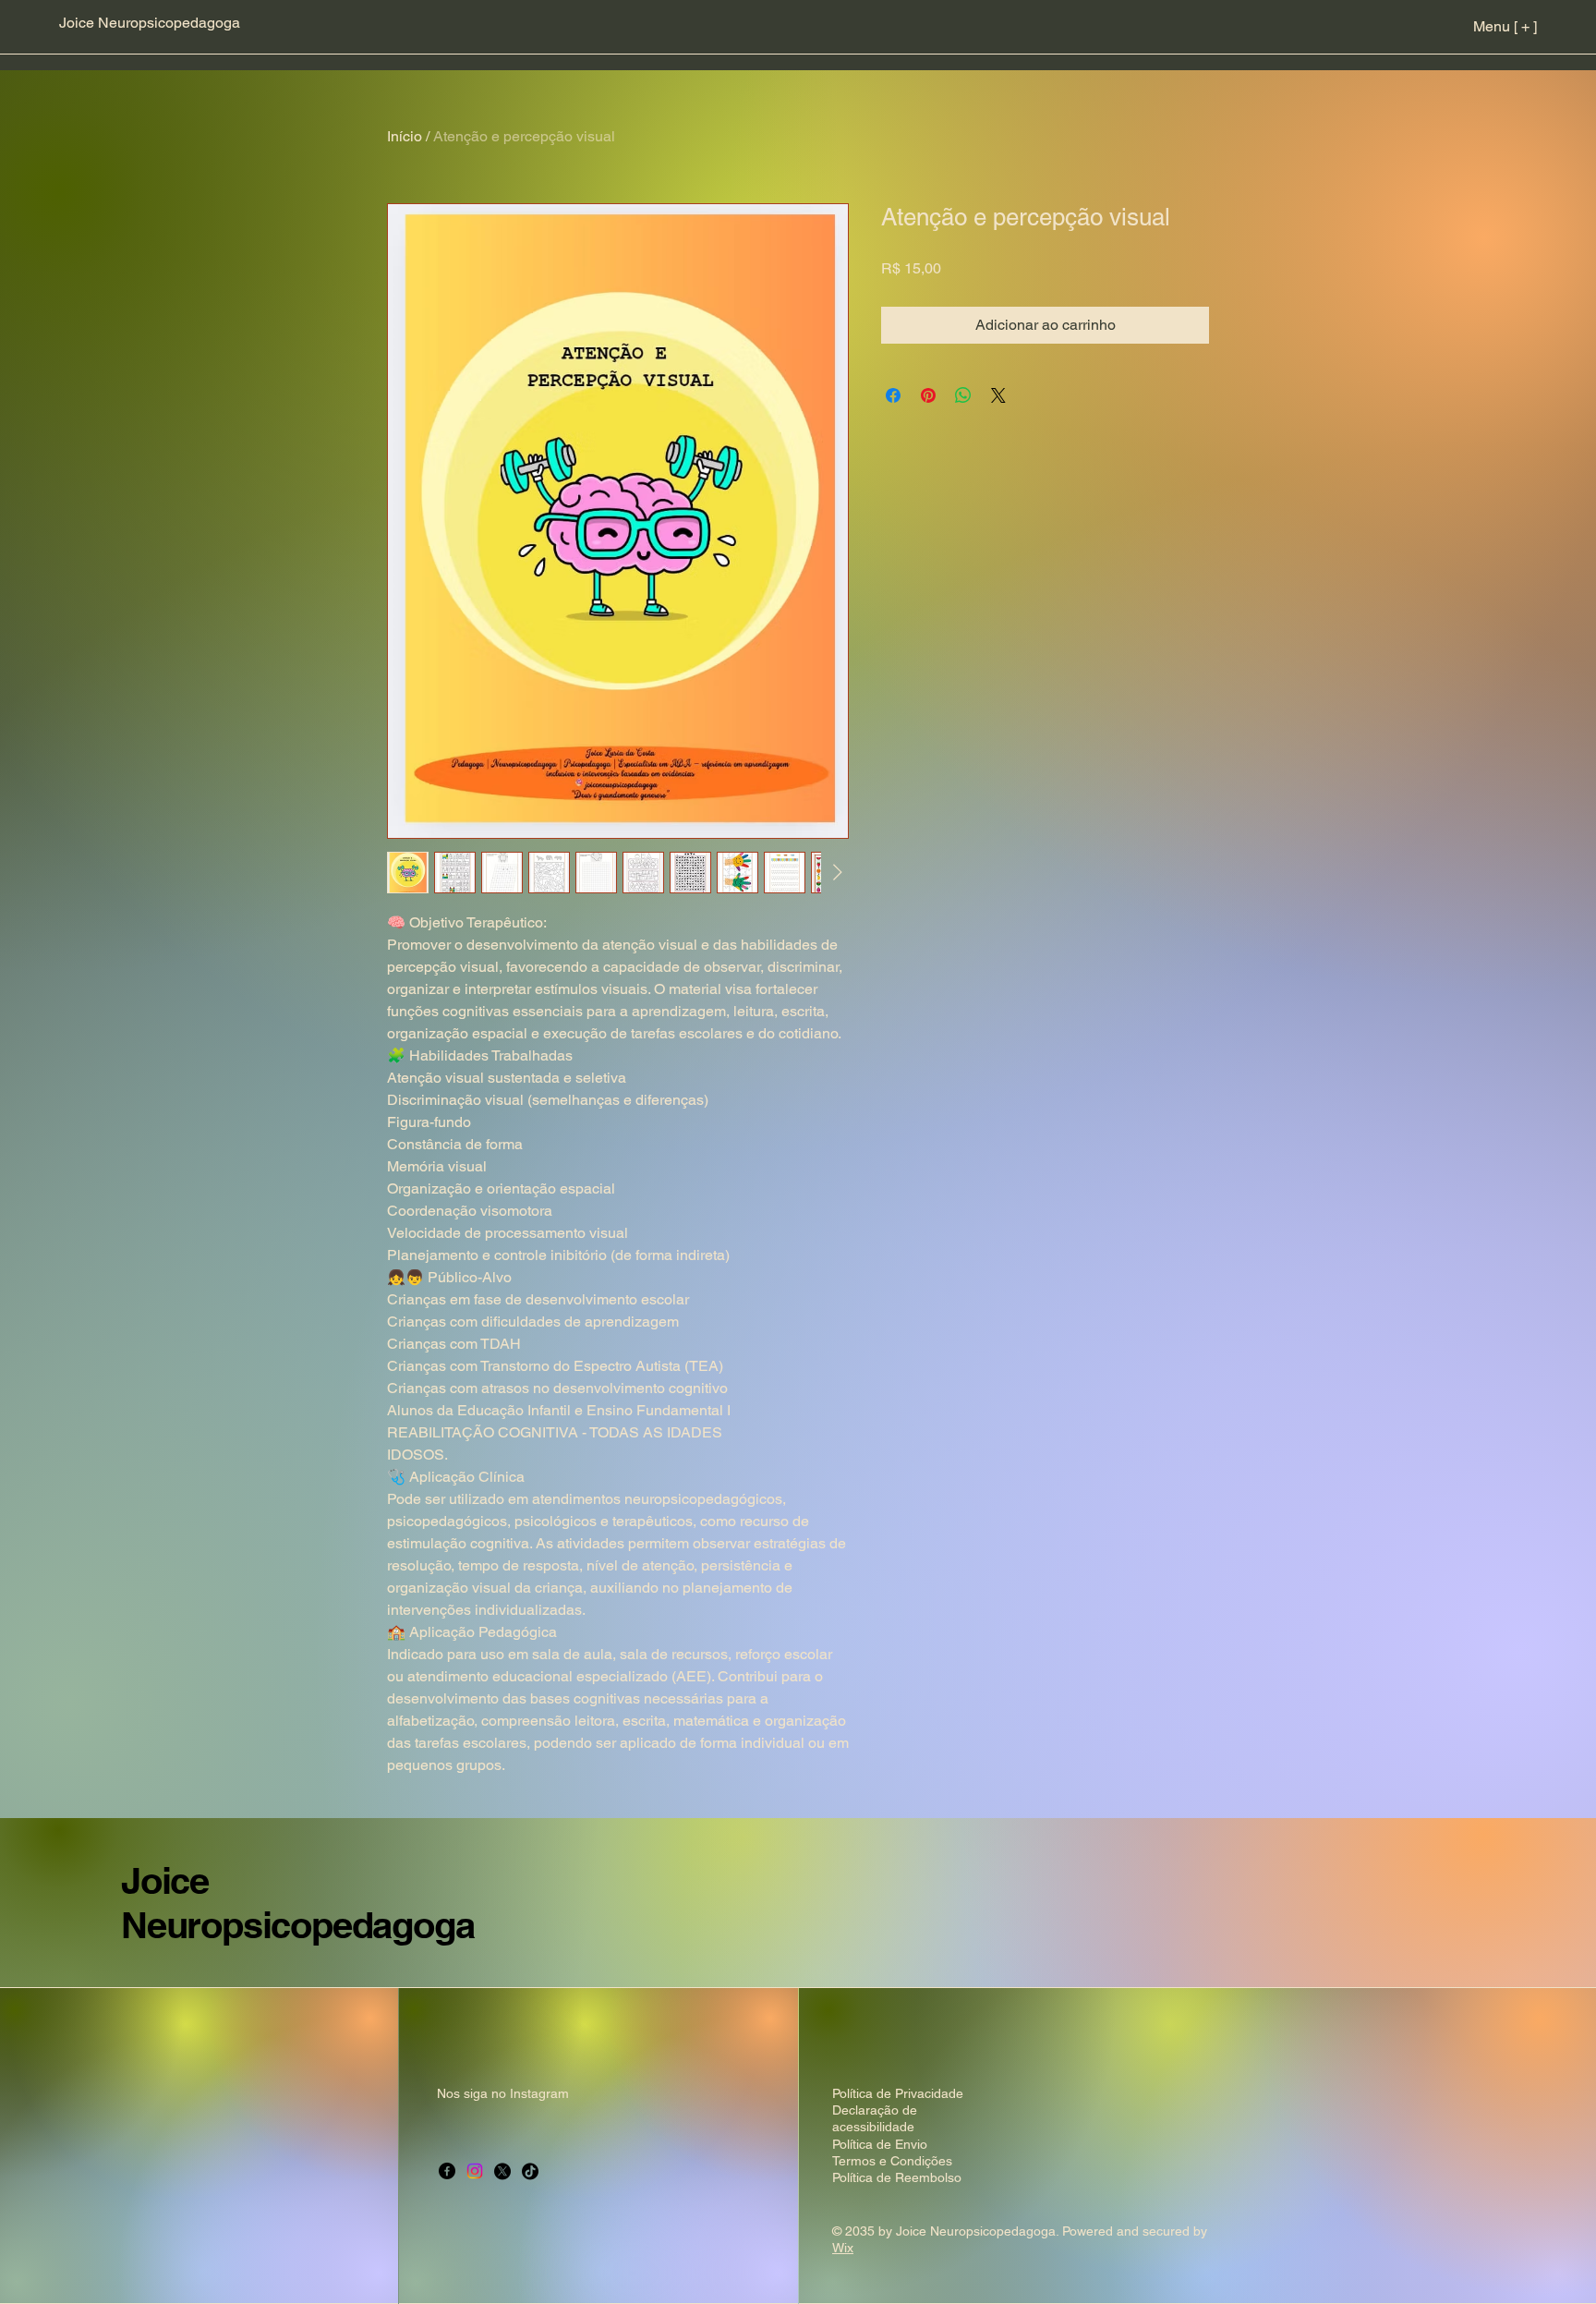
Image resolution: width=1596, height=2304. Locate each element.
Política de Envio (880, 2144)
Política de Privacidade (898, 2093)
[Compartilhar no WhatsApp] (963, 395)
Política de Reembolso (897, 2177)
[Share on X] (998, 395)
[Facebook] (447, 2171)
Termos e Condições (892, 2161)
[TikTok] (530, 2171)
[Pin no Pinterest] (928, 395)
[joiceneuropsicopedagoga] (475, 2171)
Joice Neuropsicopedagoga (297, 1903)
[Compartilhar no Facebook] (893, 395)
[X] (502, 2171)
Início (405, 136)
